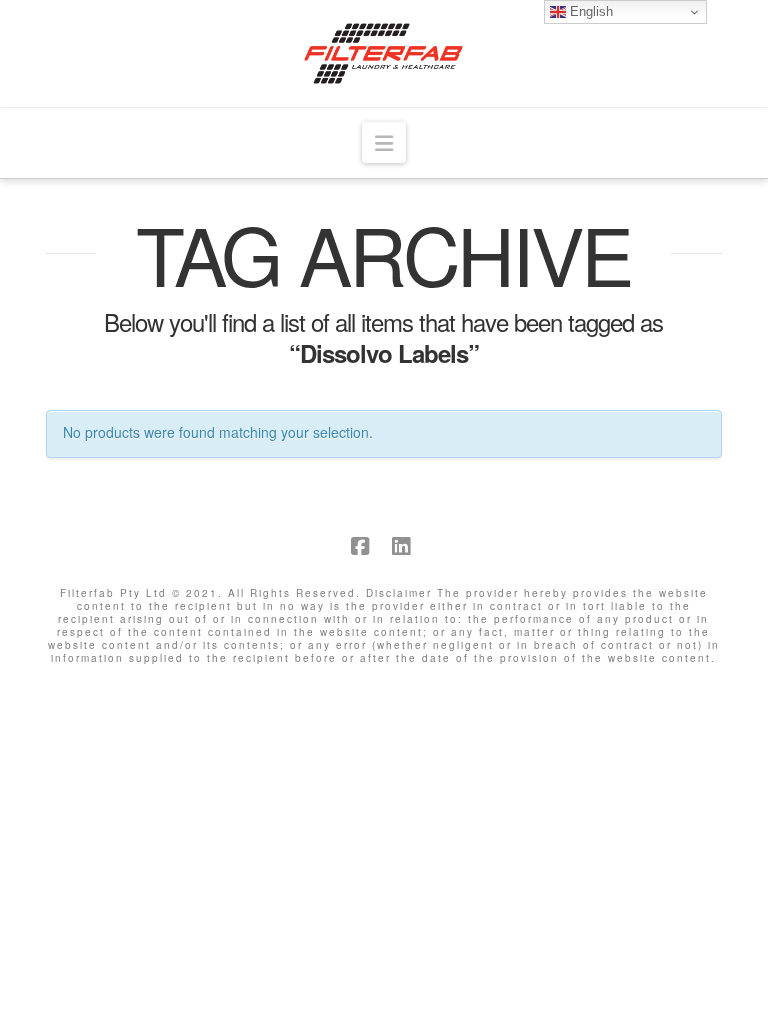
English (589, 11)
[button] (384, 142)
